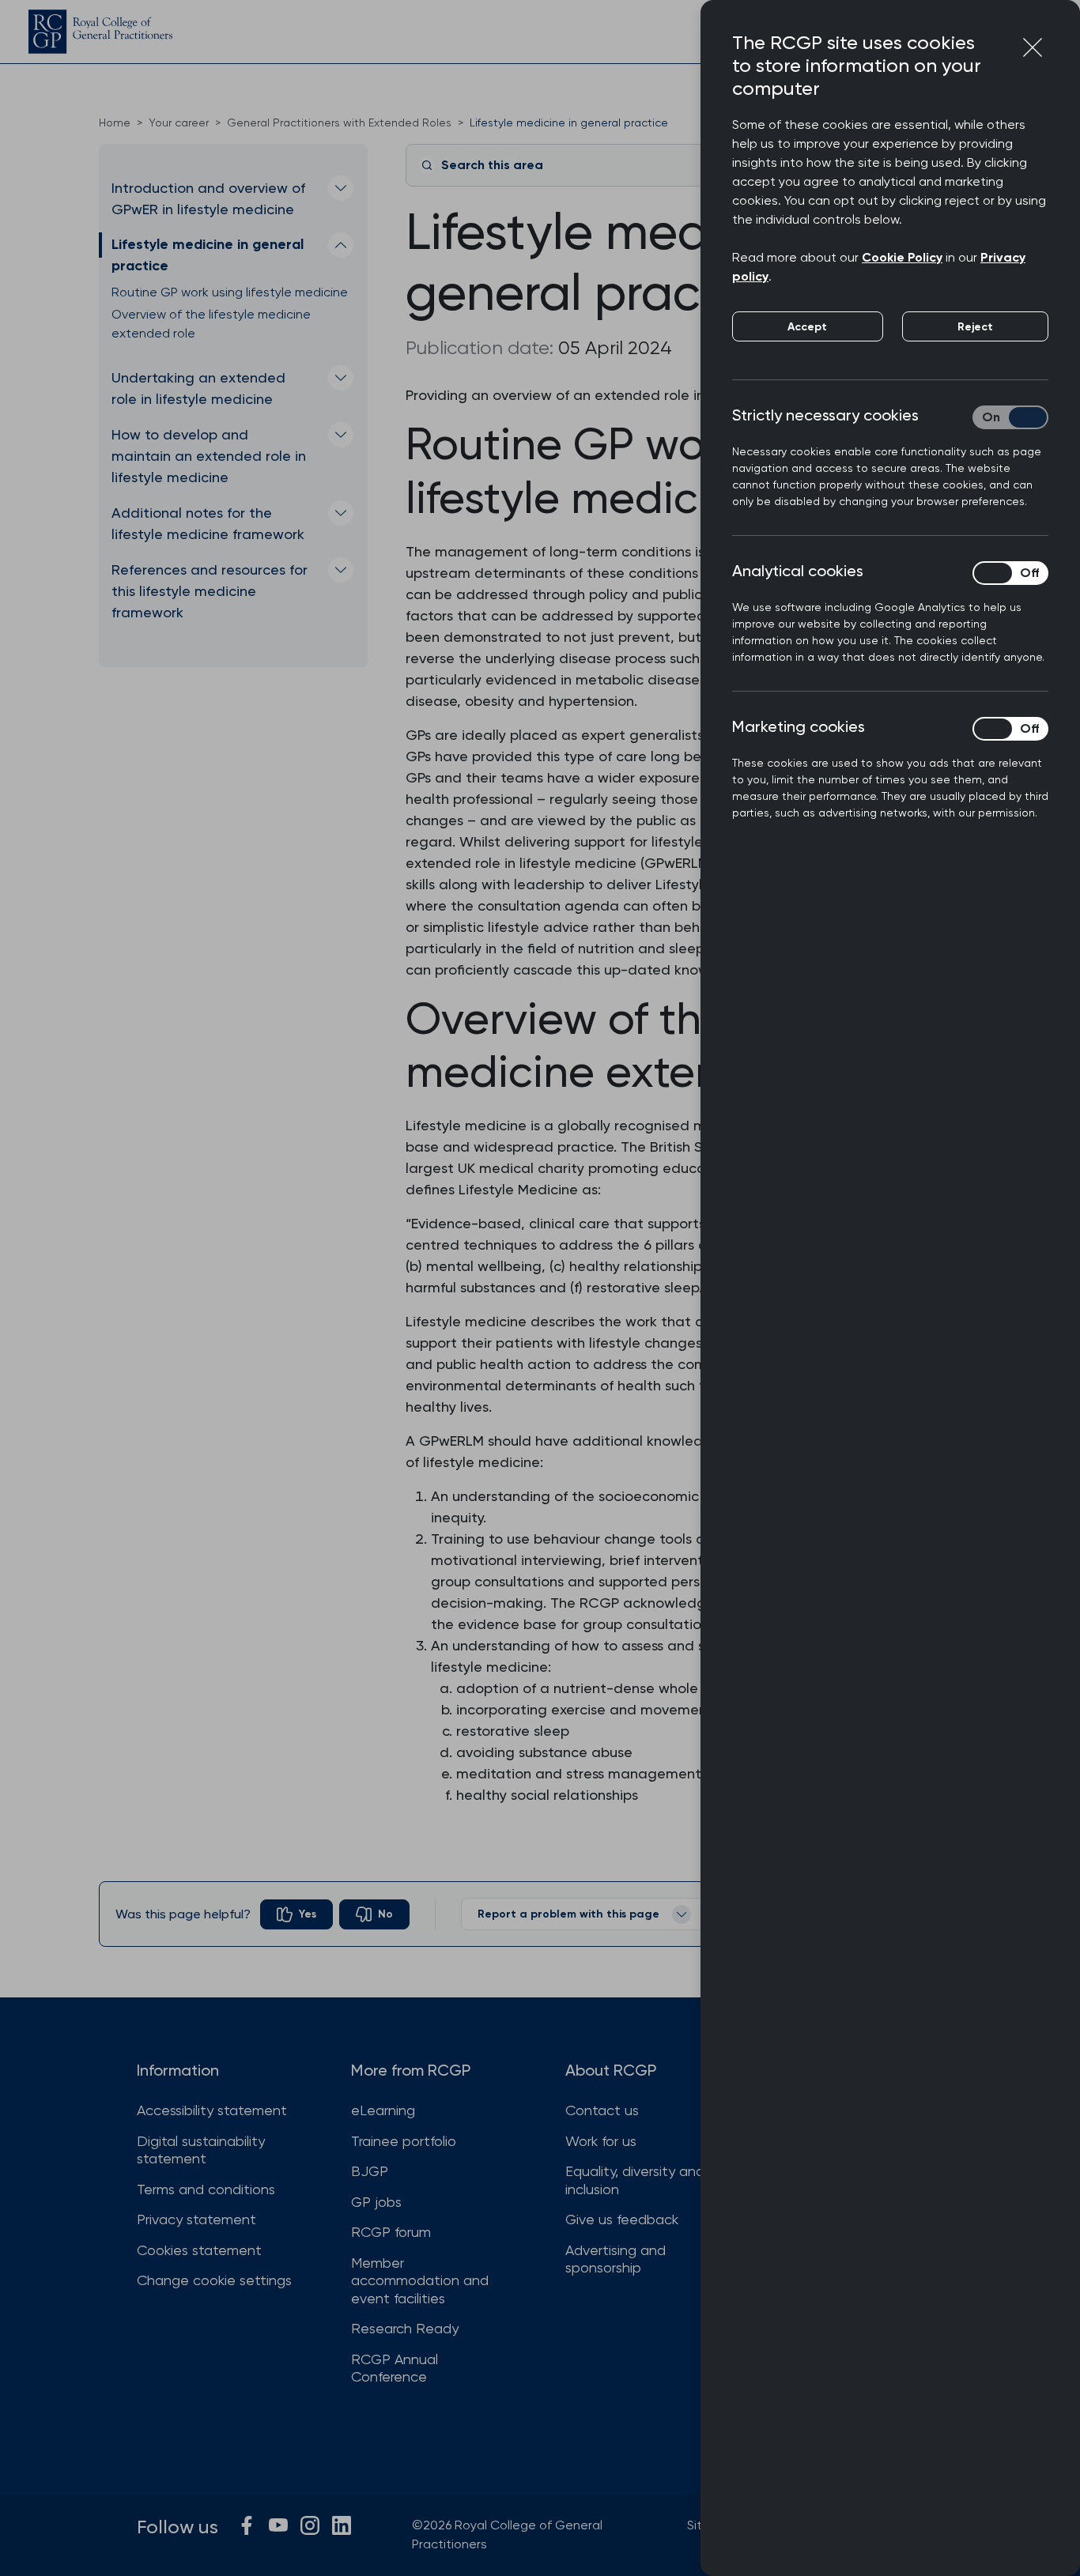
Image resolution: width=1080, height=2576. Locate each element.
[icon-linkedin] (342, 2525)
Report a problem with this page (568, 1914)
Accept (807, 327)
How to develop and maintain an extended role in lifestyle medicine (209, 456)
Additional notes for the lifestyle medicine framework (208, 523)
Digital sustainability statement (201, 2150)
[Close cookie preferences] (1033, 47)
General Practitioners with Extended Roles (339, 123)
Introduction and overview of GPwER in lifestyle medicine (208, 198)
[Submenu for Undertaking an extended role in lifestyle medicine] (341, 378)
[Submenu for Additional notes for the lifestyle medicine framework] (341, 513)
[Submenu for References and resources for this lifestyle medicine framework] (341, 570)
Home (115, 123)
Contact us (602, 2110)
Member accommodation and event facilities (420, 2280)
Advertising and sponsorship (616, 2259)
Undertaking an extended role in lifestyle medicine (198, 388)
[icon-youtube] (278, 2525)
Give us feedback (622, 2219)
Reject (975, 327)
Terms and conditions (206, 2189)
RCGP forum (391, 2232)
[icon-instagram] (310, 2525)
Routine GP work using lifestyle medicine (230, 292)
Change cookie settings (214, 2280)
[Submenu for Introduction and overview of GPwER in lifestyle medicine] (341, 188)
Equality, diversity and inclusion (635, 2180)
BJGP (370, 2171)
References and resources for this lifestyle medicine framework (210, 591)
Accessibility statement (212, 2110)
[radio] (296, 1914)
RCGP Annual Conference (395, 2368)
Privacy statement (196, 2219)
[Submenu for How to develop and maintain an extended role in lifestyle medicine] (341, 435)
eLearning (383, 2110)
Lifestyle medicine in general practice (208, 255)
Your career (179, 123)
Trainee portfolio (404, 2141)
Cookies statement (199, 2250)
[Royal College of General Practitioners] (100, 32)
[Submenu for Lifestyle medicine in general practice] (341, 245)
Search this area (492, 165)
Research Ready (405, 2328)
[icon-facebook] (247, 2525)
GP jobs (376, 2202)
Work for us (601, 2141)
